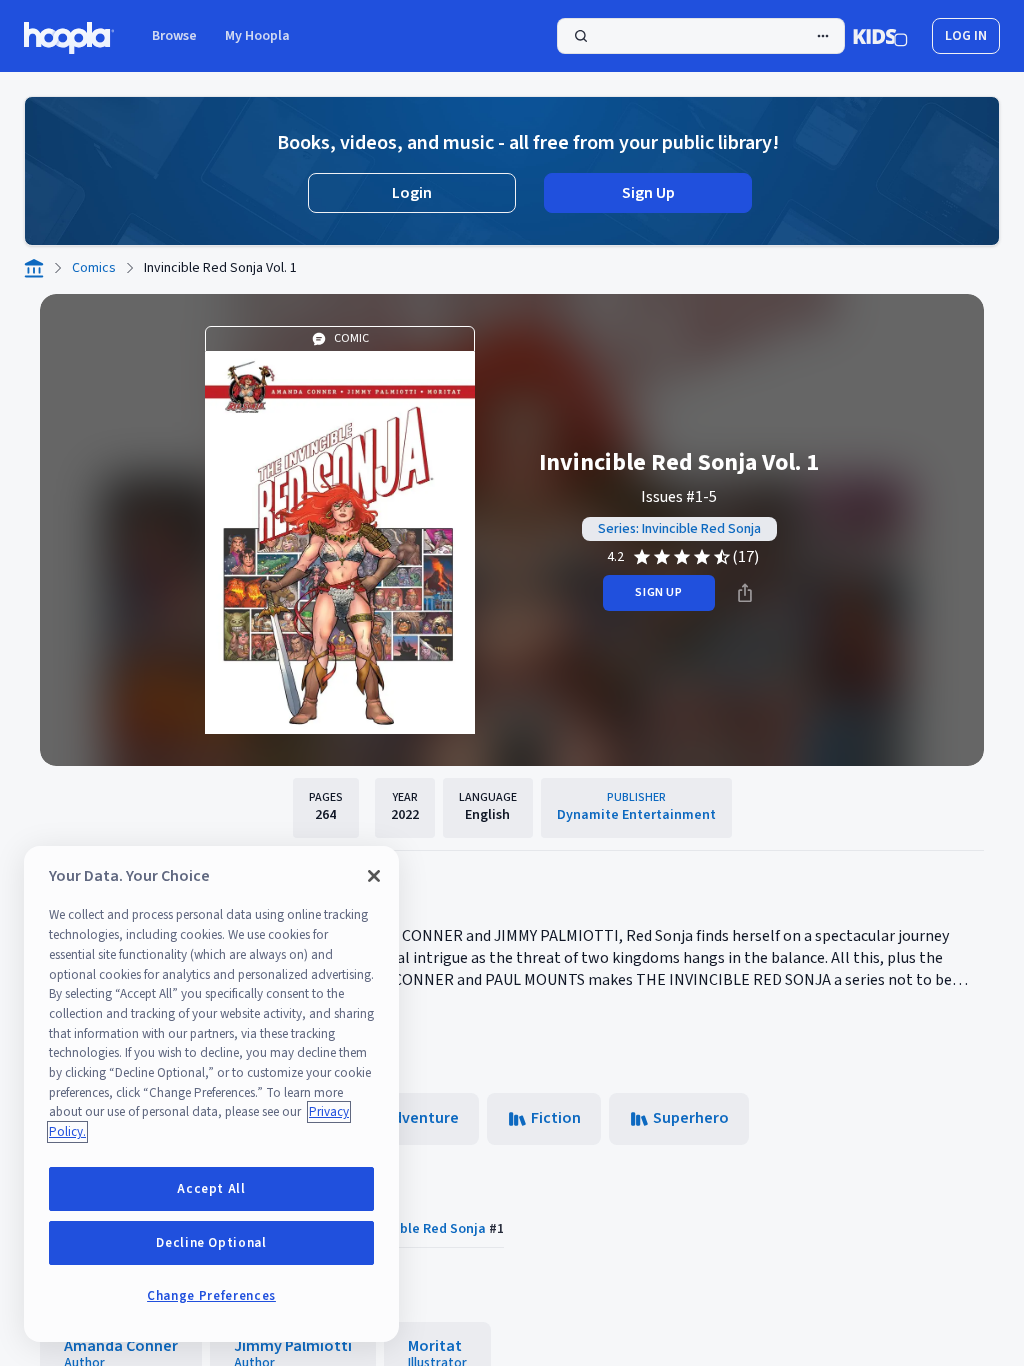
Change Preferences (211, 1296)
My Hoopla (257, 36)
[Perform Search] (701, 36)
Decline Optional (211, 1243)
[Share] (745, 593)
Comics (94, 268)
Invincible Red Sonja (422, 1229)
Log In (966, 36)
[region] (211, 1094)
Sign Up (648, 193)
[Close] (374, 876)
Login (412, 193)
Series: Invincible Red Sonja (679, 529)
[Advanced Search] (823, 36)
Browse (174, 36)
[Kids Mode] (880, 36)
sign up (658, 592)
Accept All (211, 1189)
